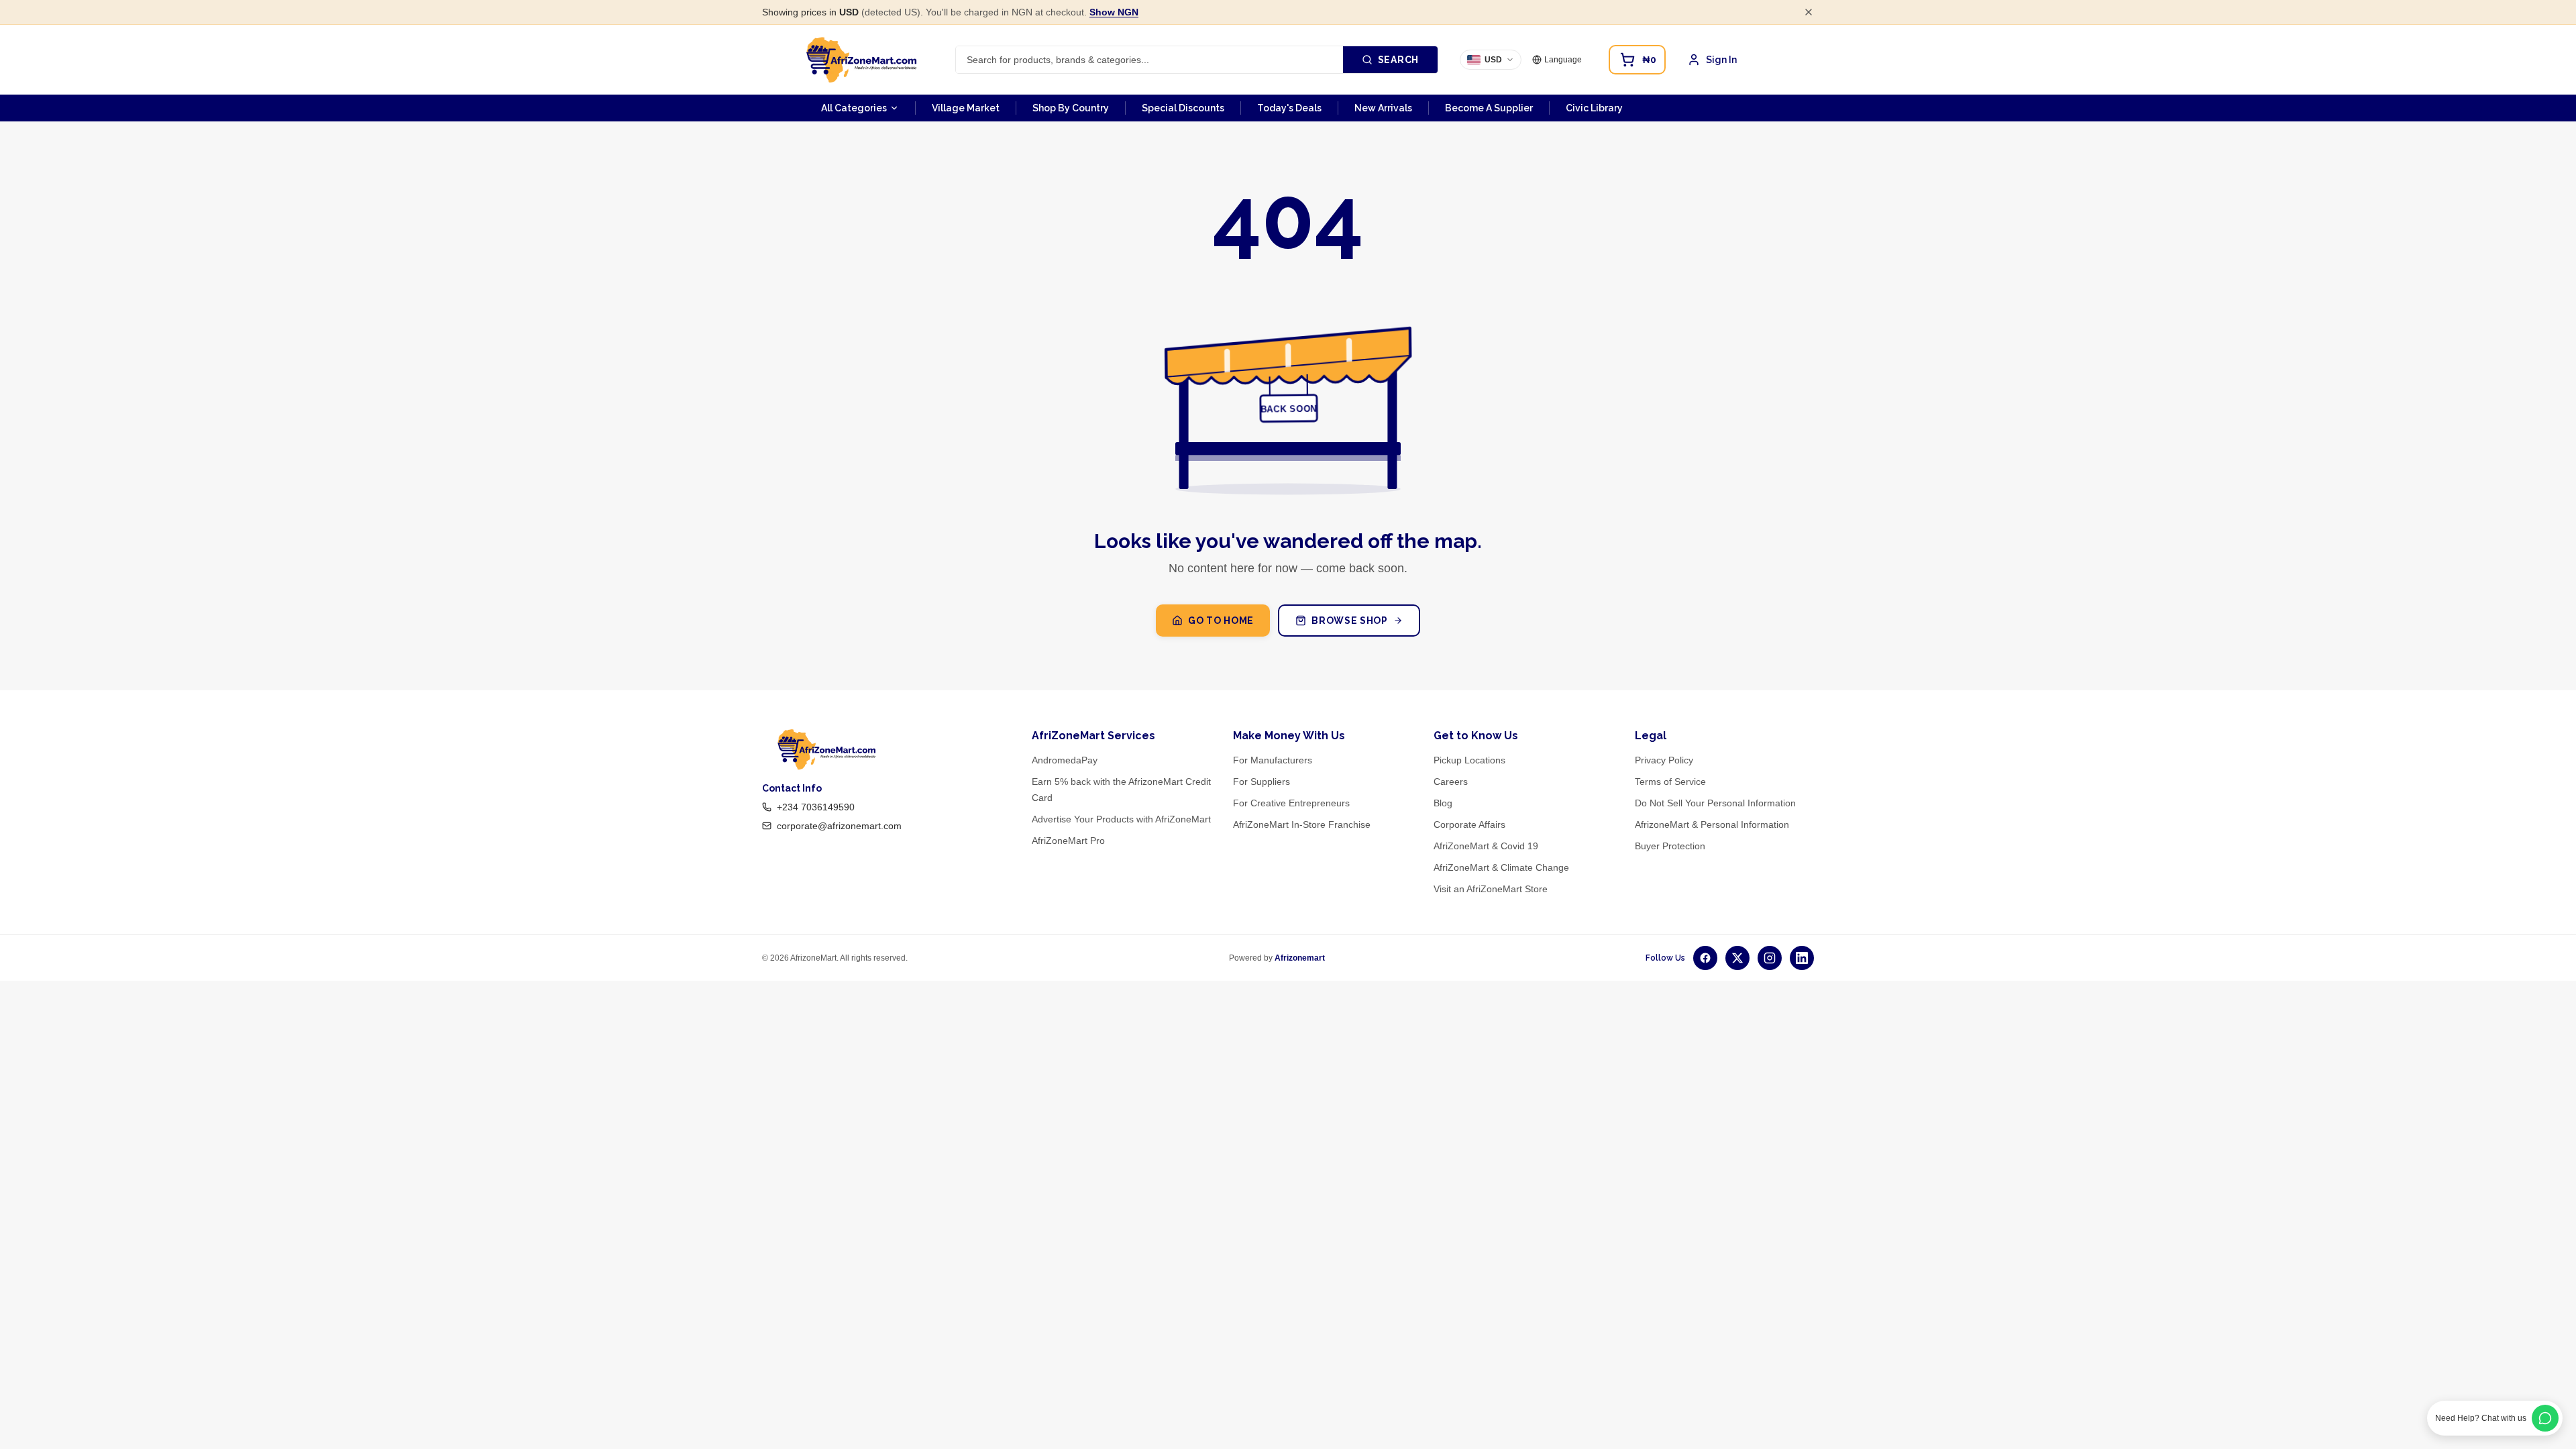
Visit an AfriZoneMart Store (1491, 889)
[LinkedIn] (1802, 958)
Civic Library (1594, 108)
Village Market (966, 108)
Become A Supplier (1489, 108)
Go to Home (1221, 621)
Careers (1451, 782)
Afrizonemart (1300, 958)
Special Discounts (1183, 108)
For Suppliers (1262, 782)
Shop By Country (1071, 108)
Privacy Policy (1664, 760)
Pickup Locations (1469, 760)
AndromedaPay (1065, 760)
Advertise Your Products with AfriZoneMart (1121, 819)
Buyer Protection (1670, 846)
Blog (1443, 803)
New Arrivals (1383, 108)
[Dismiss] (1809, 12)
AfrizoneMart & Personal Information (1712, 824)
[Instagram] (1770, 958)
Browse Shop (1350, 621)
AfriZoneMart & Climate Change (1501, 867)
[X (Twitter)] (1737, 958)
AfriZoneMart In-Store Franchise (1302, 824)
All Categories (854, 108)
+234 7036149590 (816, 807)
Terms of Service (1670, 782)
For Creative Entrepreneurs (1291, 803)
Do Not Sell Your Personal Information (1715, 803)
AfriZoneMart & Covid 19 (1486, 846)
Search (1398, 60)
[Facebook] (1705, 958)
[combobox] (1149, 60)
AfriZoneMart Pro (1068, 841)
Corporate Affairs (1469, 824)
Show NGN (1114, 12)
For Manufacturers (1273, 760)
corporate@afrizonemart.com (839, 826)
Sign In (1721, 60)
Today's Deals (1289, 108)
